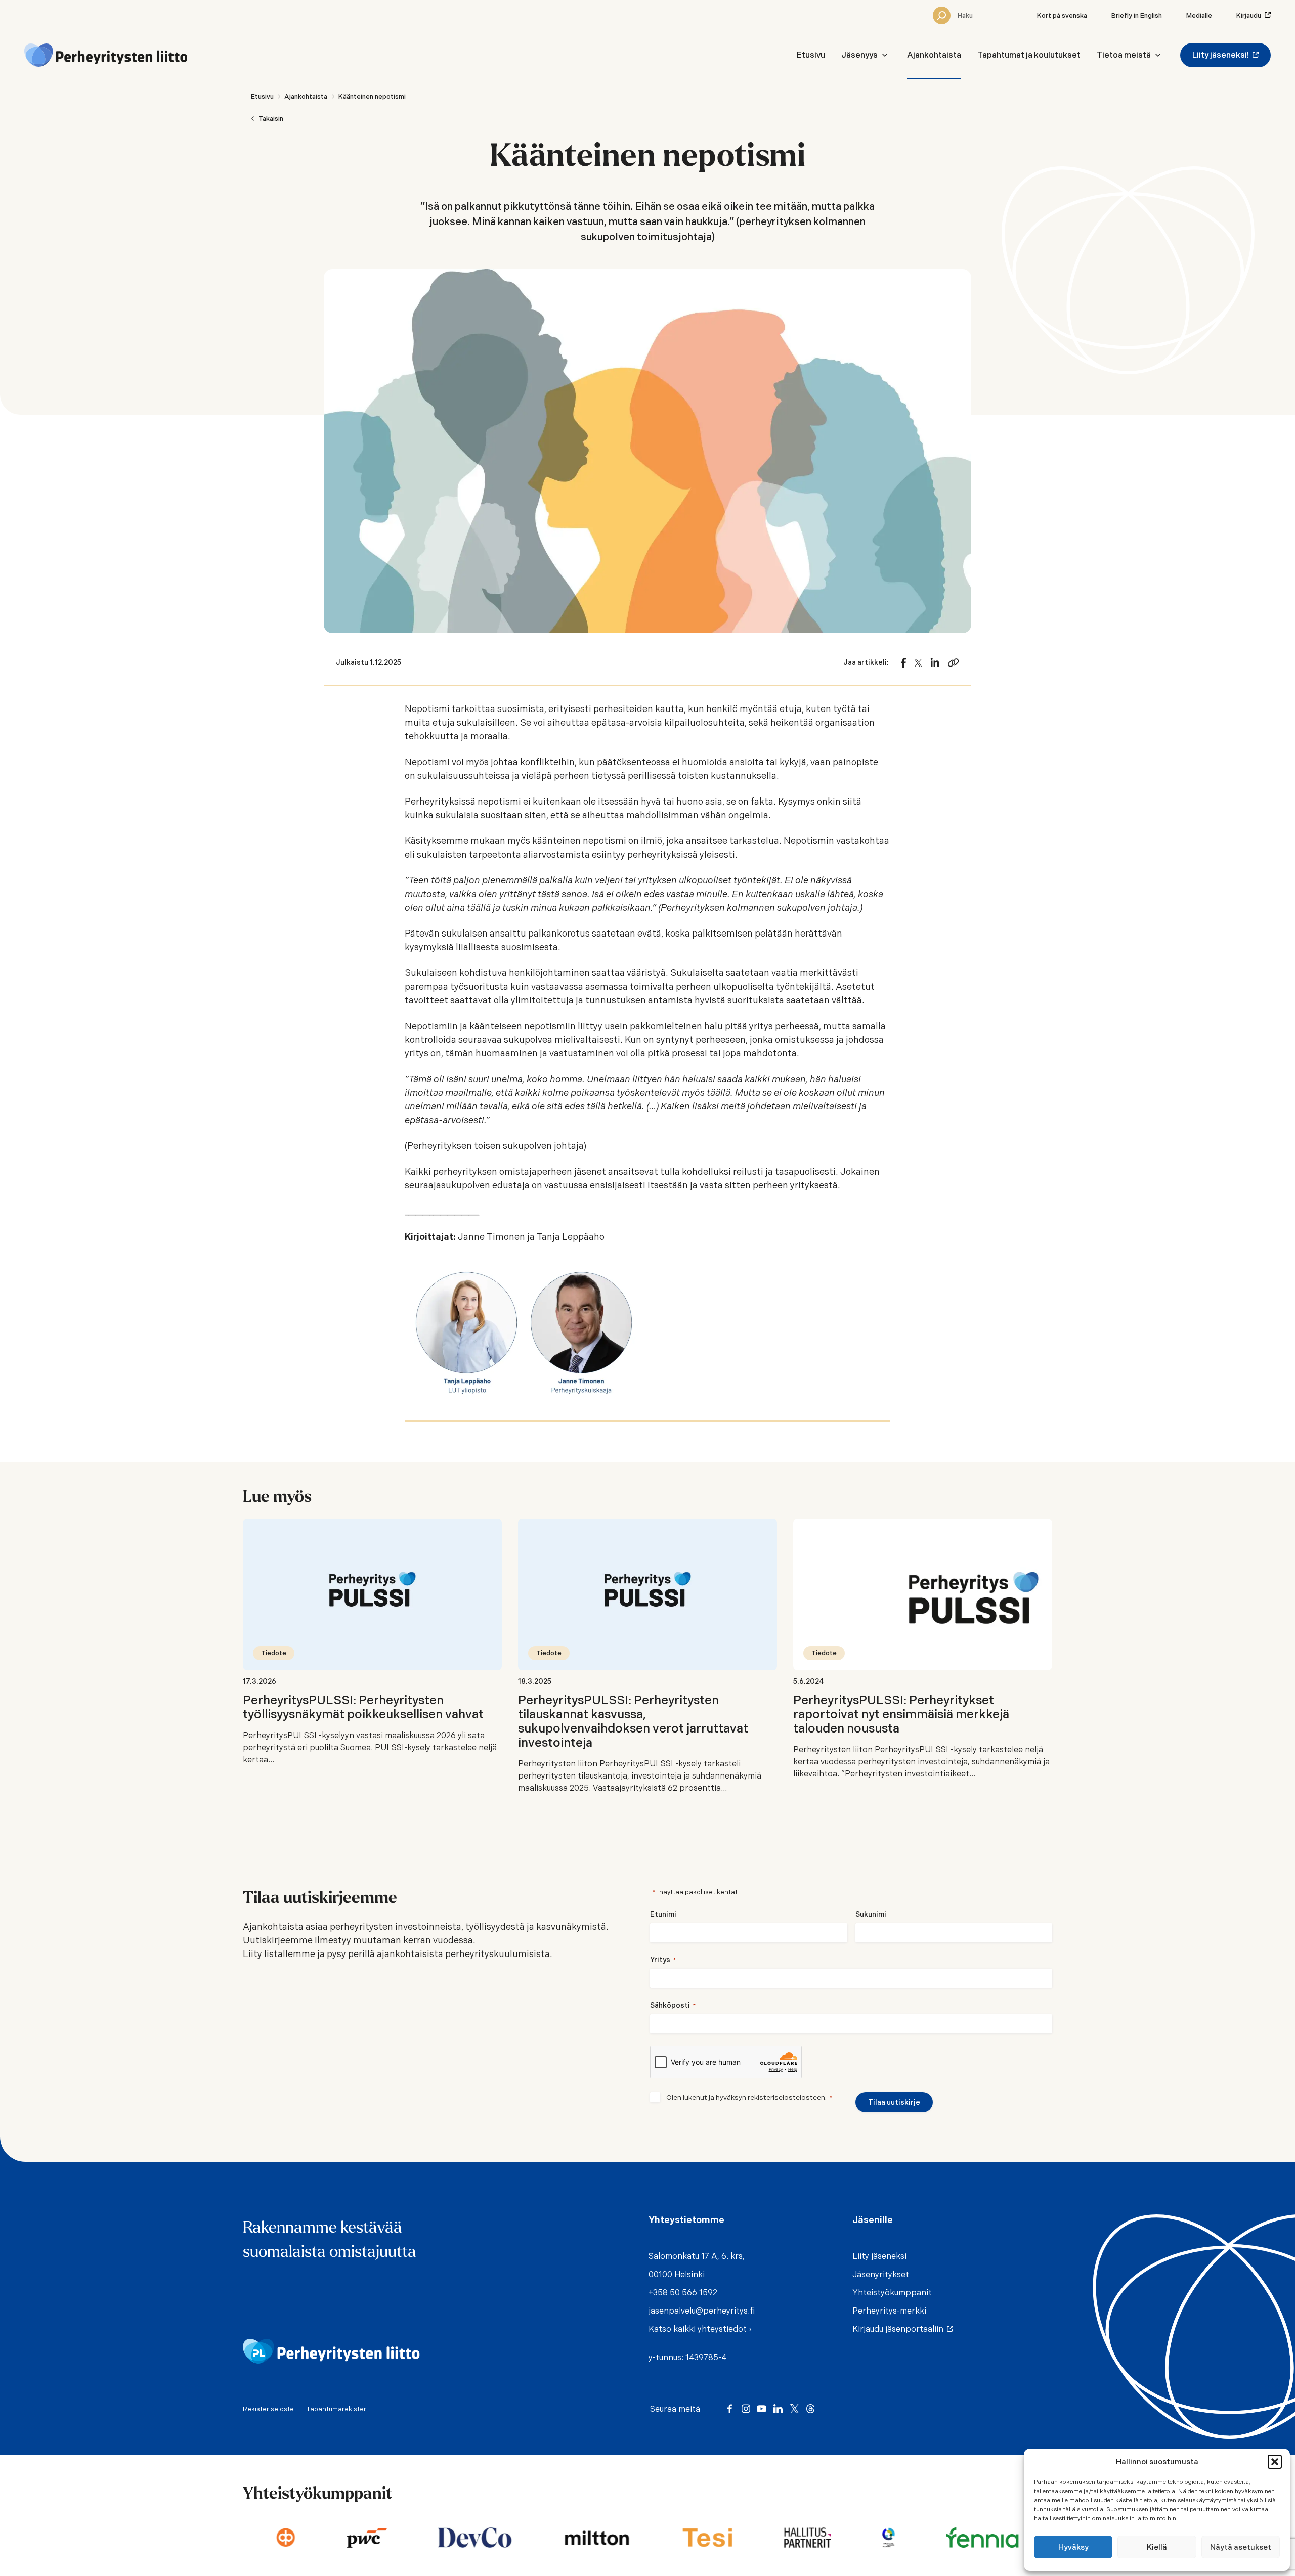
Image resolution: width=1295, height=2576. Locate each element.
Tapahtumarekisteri (337, 2409)
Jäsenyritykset (881, 2274)
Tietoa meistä (1124, 55)
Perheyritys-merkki (889, 2311)
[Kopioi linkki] (954, 663)
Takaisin (271, 119)
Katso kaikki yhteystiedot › (700, 2329)
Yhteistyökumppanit (892, 2293)
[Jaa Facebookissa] (903, 663)
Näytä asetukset (1241, 2547)
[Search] (942, 15)
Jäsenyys (859, 55)
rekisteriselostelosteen (786, 2097)
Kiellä (1157, 2547)
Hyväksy (1073, 2547)
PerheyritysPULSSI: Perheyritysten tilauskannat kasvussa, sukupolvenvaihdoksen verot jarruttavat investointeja (633, 1721)
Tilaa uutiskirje (894, 2102)
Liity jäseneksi (879, 2256)
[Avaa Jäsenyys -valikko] (885, 55)
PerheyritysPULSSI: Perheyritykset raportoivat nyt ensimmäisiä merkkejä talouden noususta (901, 1714)
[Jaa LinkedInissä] (935, 663)
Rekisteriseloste (268, 2409)
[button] (1275, 2462)
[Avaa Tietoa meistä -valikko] (1158, 55)
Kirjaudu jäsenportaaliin (900, 2329)
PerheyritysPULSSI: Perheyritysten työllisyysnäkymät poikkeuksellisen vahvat (363, 1707)
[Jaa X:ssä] (918, 663)
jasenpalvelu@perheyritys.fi (702, 2311)
